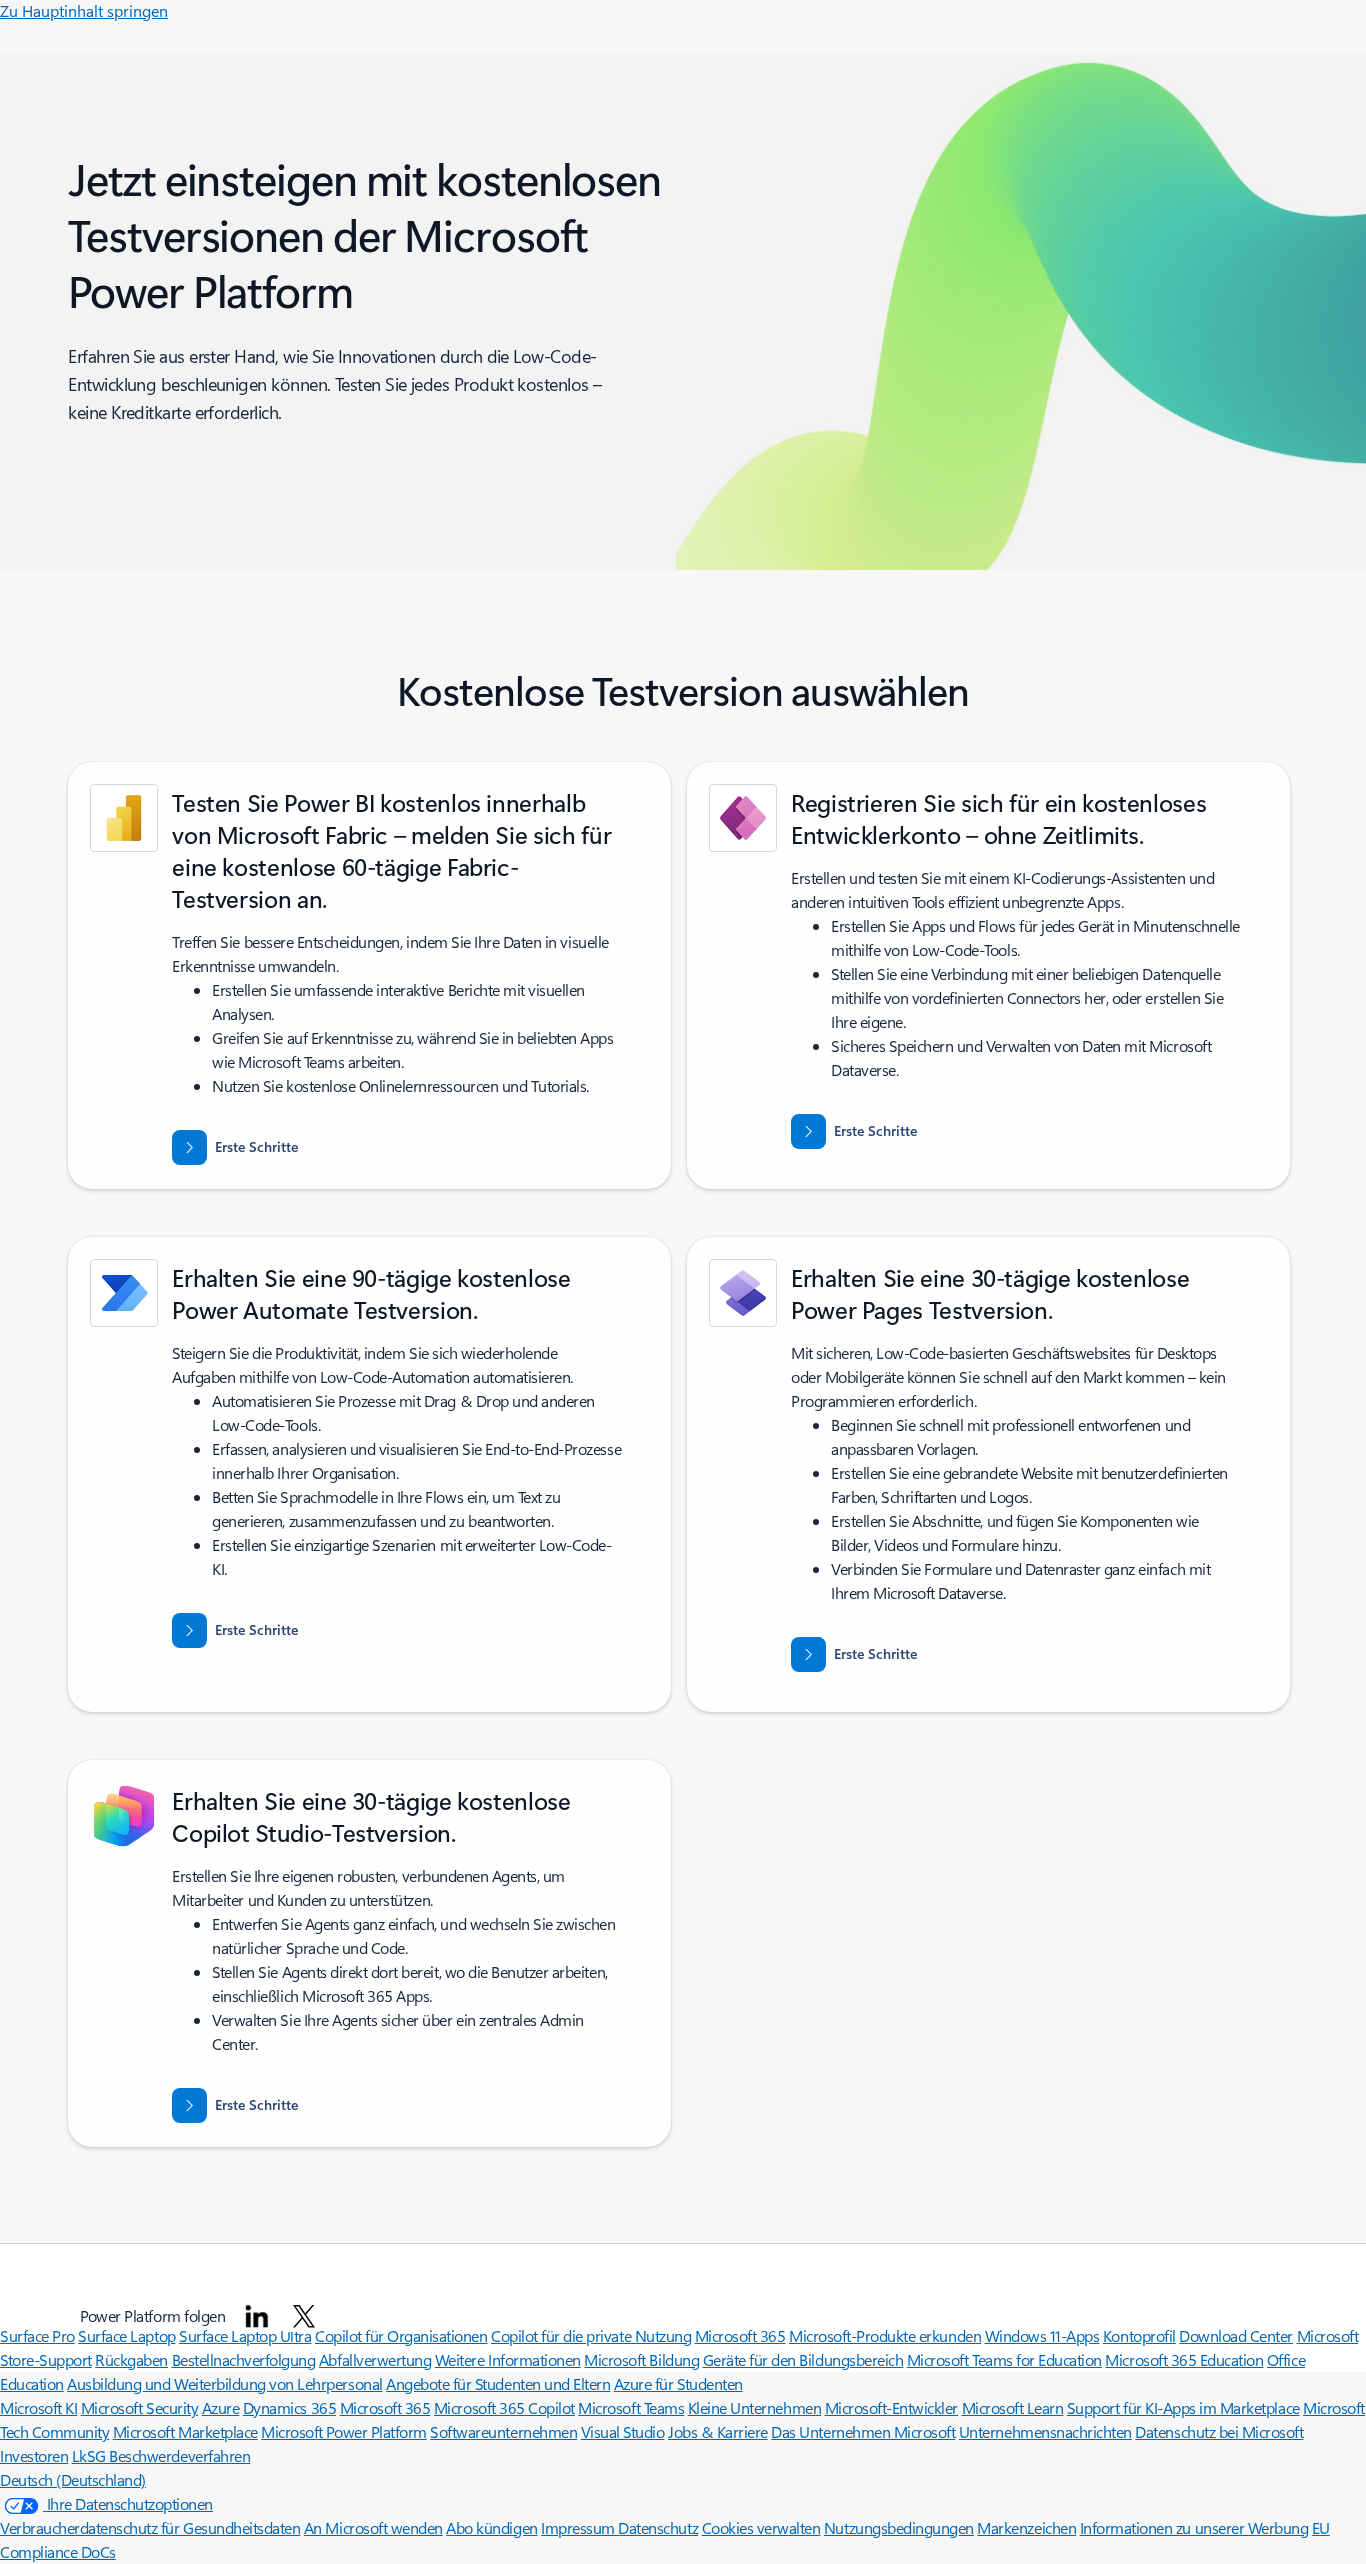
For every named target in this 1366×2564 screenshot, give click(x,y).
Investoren (34, 2455)
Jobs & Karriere (718, 2431)
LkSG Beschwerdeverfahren (161, 2455)
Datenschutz (658, 2527)
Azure (221, 2407)
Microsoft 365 (385, 2407)
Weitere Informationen (508, 2359)
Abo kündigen (491, 2527)
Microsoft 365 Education (1184, 2359)
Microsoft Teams (631, 2407)
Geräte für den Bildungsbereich (803, 2359)
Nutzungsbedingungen (899, 2527)
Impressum (579, 2527)
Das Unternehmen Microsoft (863, 2431)
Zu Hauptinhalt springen (84, 10)
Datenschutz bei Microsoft (1219, 2431)
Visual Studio (623, 2431)
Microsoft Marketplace (185, 2431)
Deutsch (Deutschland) (73, 2479)
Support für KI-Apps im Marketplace (1183, 2407)
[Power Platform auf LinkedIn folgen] (257, 2316)
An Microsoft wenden (373, 2527)
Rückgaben (131, 2359)
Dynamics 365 (289, 2407)
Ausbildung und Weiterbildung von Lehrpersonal (224, 2383)
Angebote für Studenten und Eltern (498, 2383)
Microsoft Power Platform (343, 2431)
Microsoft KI (38, 2407)
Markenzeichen (1026, 2527)
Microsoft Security (139, 2407)
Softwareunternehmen (503, 2431)
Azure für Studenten (678, 2383)
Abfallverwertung (375, 2359)
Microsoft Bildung (641, 2359)
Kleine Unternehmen (754, 2407)
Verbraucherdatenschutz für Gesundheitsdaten (150, 2527)
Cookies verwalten (761, 2527)
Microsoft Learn (1013, 2407)
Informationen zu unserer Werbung (1194, 2527)
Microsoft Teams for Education (1004, 2359)
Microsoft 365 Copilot (504, 2407)
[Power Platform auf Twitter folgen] (304, 2316)
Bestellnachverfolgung (244, 2359)
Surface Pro (37, 2335)
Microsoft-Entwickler (891, 2407)
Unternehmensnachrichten (1045, 2431)
